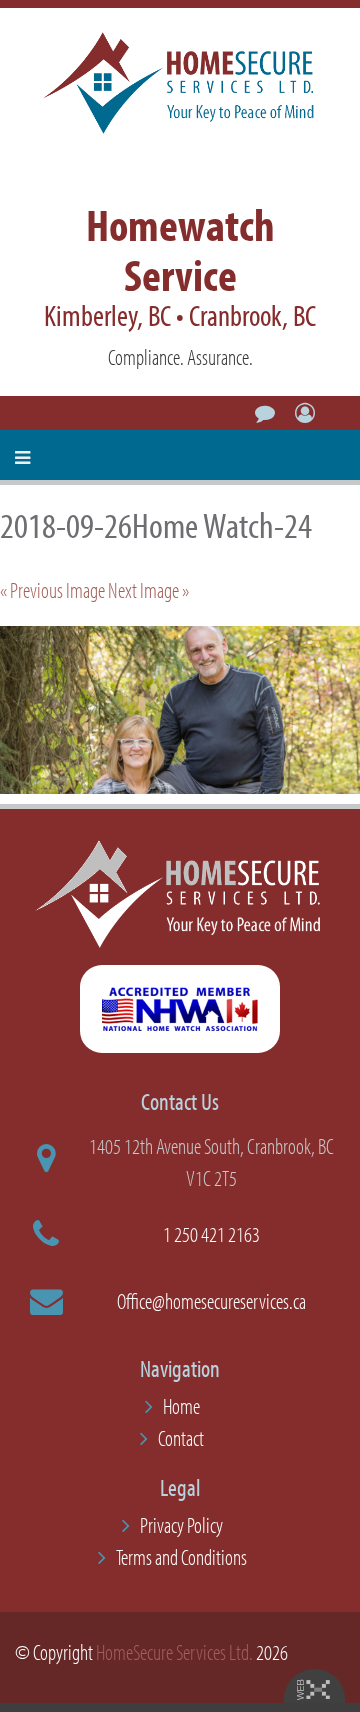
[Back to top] (304, 1656)
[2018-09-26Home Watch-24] (180, 710)
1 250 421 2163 (211, 1234)
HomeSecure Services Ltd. (174, 1652)
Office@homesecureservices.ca (211, 1301)
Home (181, 1406)
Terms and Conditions (181, 1557)
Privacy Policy (181, 1525)
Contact (181, 1438)
